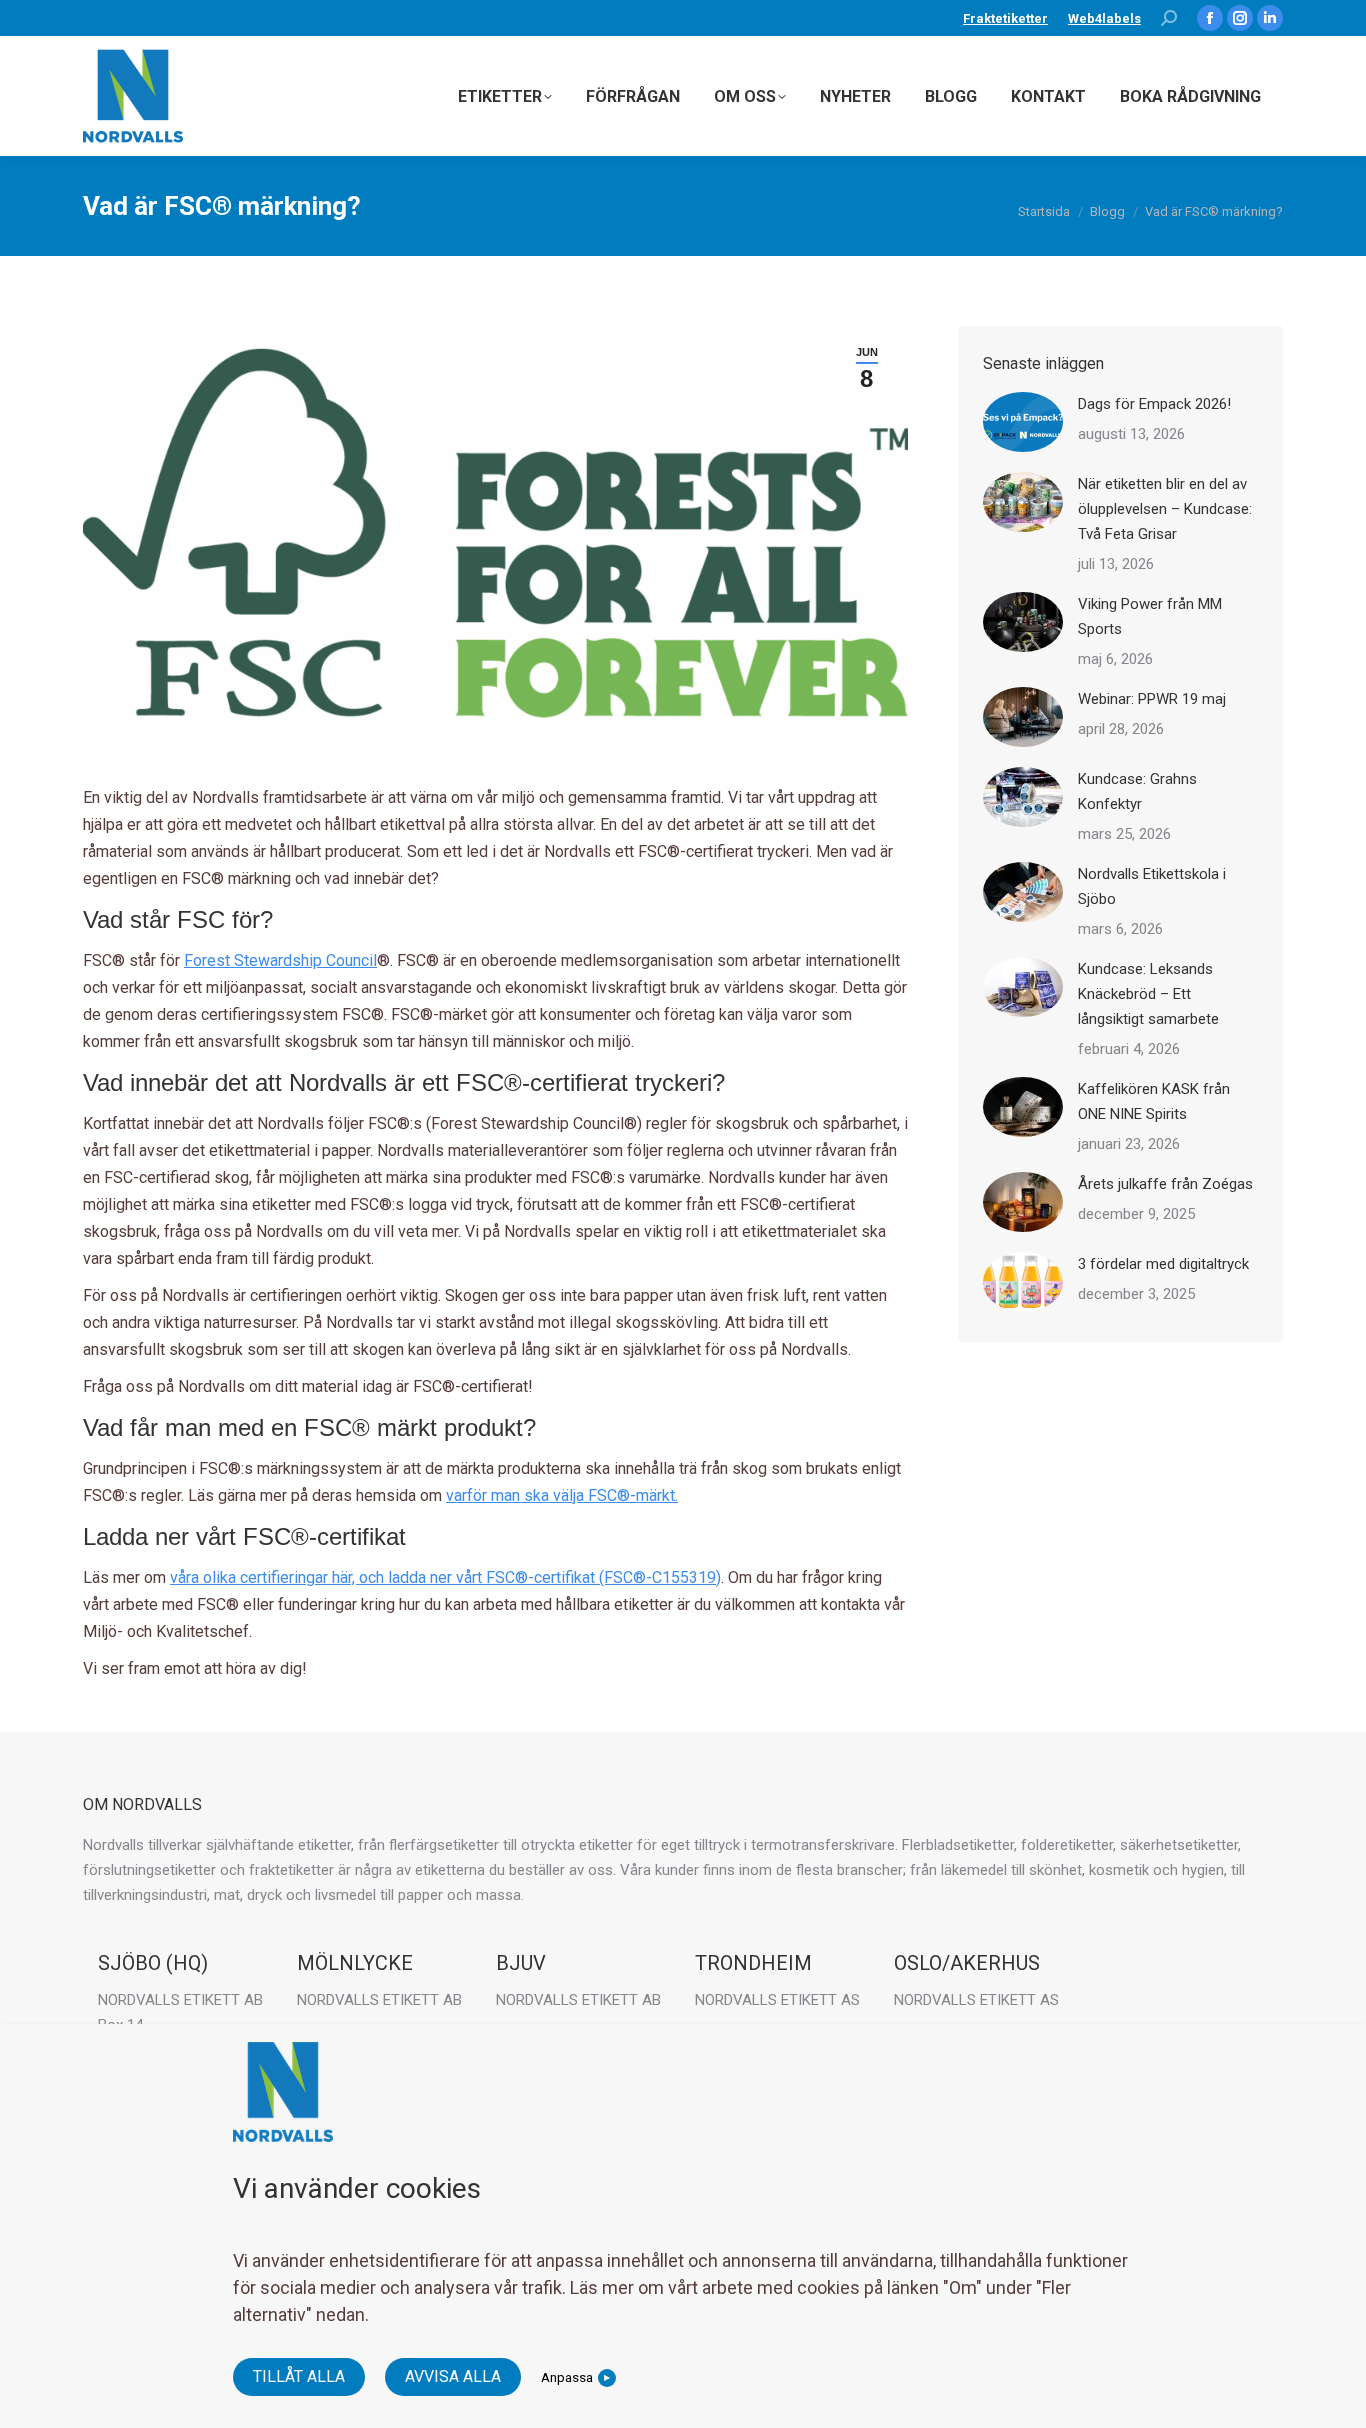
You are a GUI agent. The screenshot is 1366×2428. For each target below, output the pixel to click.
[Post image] (1023, 422)
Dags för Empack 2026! (1154, 404)
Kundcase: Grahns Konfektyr (1137, 791)
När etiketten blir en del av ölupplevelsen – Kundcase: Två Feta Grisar (1165, 509)
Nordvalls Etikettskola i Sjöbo (1152, 886)
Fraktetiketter (1005, 18)
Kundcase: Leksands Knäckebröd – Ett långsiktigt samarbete (1148, 994)
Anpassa (567, 2377)
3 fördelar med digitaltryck (1163, 1264)
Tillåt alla (299, 2376)
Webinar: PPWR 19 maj (1152, 699)
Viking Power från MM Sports (1150, 616)
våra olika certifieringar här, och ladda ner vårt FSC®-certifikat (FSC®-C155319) (445, 1577)
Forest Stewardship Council (280, 960)
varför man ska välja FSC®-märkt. (562, 1495)
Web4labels (1104, 18)
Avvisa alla (453, 2376)
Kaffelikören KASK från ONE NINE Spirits (1154, 1101)
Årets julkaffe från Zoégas (1165, 1184)
